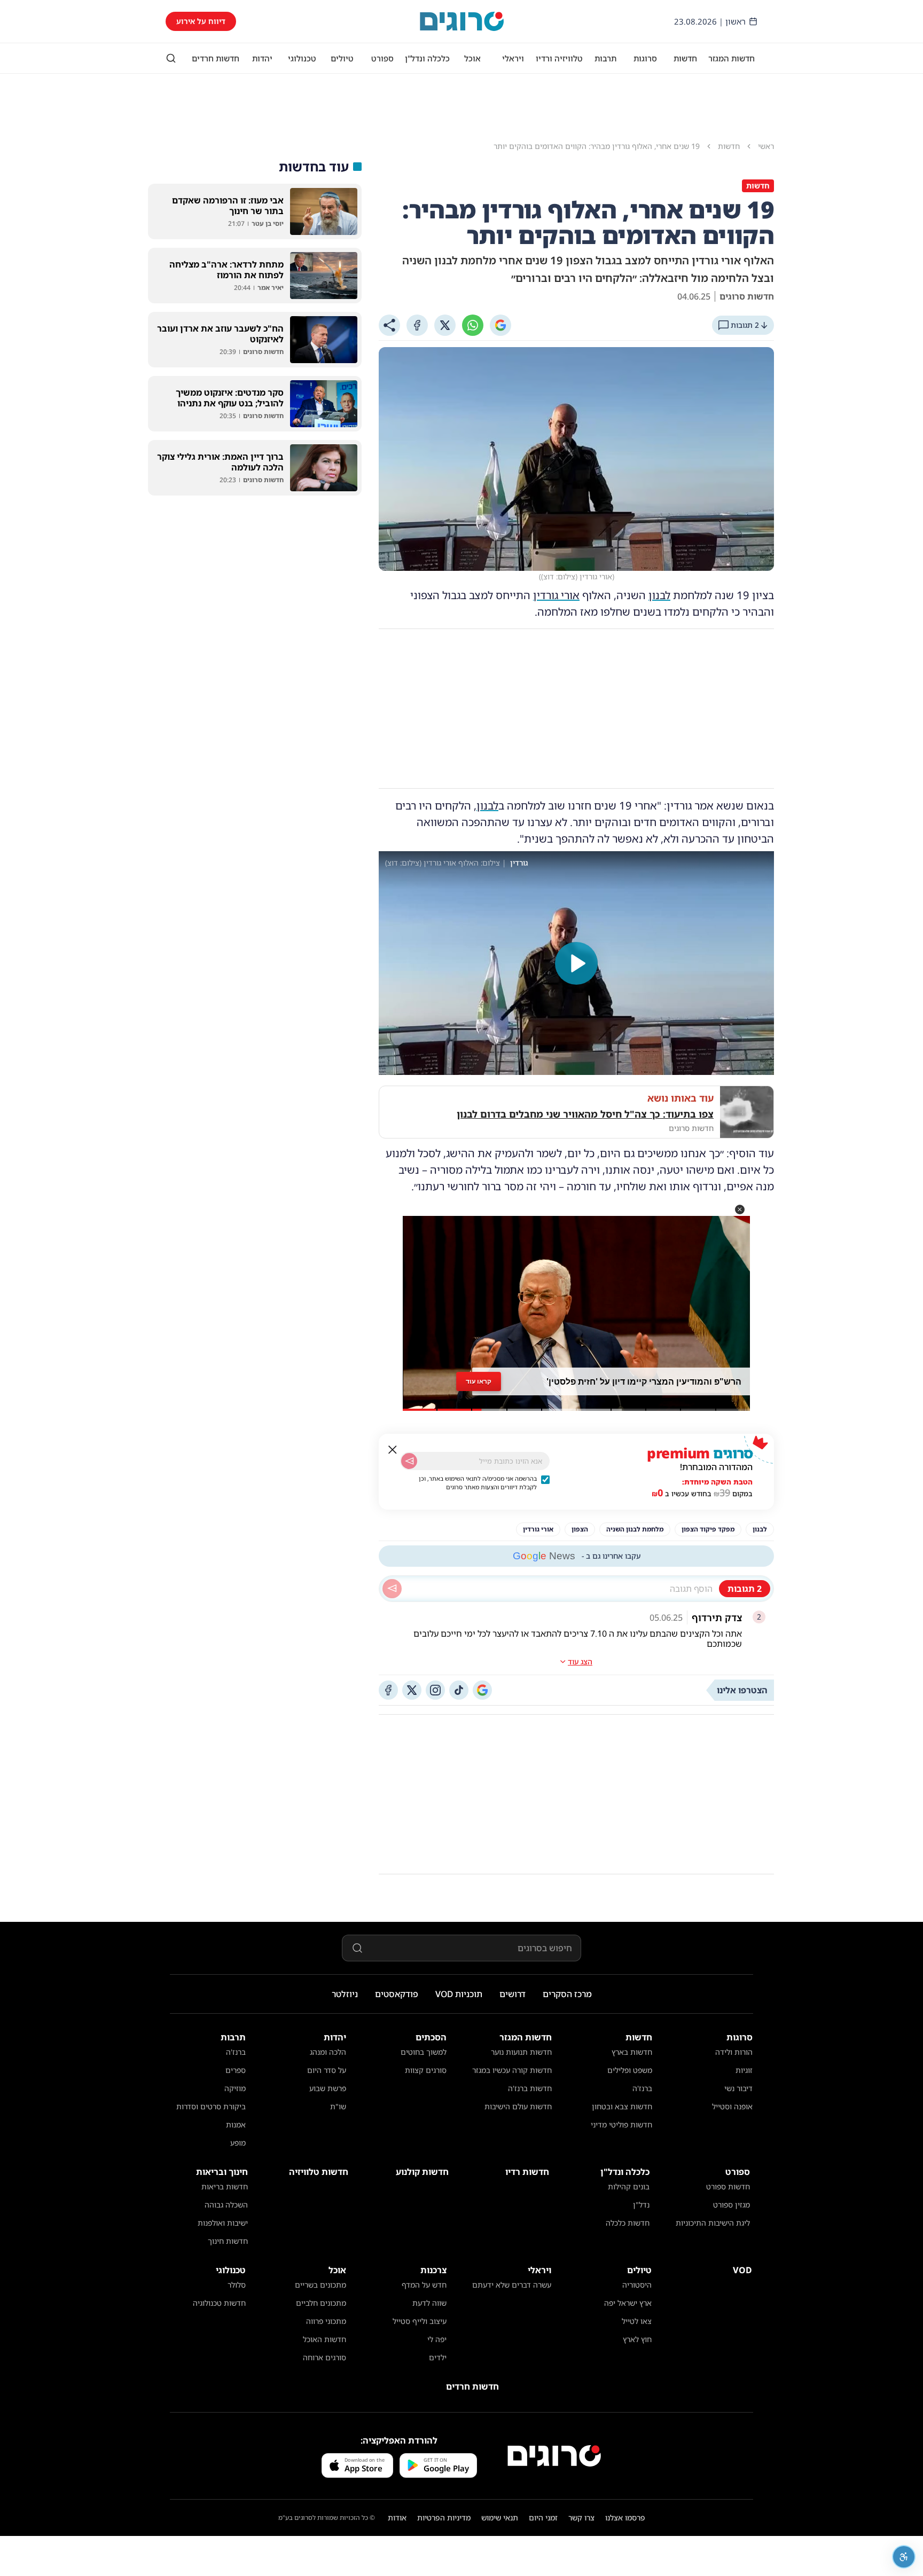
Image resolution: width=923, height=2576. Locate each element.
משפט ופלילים (630, 2070)
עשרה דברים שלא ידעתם (512, 2285)
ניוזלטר (345, 1994)
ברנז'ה (642, 2088)
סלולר (237, 2285)
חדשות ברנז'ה (530, 2088)
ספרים (236, 2070)
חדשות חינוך (228, 2241)
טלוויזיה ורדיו (559, 58)
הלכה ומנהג (328, 2052)
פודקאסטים (397, 1994)
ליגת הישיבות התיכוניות (713, 2223)
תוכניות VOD (459, 1994)
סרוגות (645, 58)
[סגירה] (393, 1450)
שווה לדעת (429, 2303)
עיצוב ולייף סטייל (420, 2321)
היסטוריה (637, 2285)
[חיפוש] (171, 58)
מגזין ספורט (732, 2205)
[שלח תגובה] (392, 1589)
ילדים (438, 2357)
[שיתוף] (389, 325)
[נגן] (576, 963)
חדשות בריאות (225, 2186)
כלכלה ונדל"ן (427, 58)
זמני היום (543, 2518)
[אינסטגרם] (435, 1690)
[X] (445, 325)
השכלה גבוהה (226, 2205)
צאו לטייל (637, 2321)
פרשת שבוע (328, 2088)
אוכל (472, 58)
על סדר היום (327, 2070)
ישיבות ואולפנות (223, 2223)
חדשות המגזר (732, 58)
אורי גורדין (556, 595)
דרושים (513, 1994)
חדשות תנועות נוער (521, 2052)
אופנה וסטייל (732, 2106)
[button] (740, 1210)
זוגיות (744, 2070)
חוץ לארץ (637, 2339)
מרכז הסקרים (567, 1994)
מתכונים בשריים (320, 2285)
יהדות (262, 58)
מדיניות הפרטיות (444, 2518)
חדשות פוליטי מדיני (621, 2125)
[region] (576, 963)
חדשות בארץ (632, 2052)
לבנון (659, 595)
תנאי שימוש (500, 2518)
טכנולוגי (302, 58)
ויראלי (513, 58)
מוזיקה (235, 2088)
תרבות (605, 58)
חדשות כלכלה (628, 2223)
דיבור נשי (738, 2088)
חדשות (685, 58)
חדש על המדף (424, 2285)
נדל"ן (641, 2205)
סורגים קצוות (426, 2070)
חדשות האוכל (324, 2339)
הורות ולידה (734, 2052)
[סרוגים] (554, 2456)
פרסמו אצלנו (625, 2518)
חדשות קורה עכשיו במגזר (512, 2070)
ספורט (382, 58)
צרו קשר (581, 2518)
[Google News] (482, 1690)
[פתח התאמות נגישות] (904, 2557)
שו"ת (338, 2106)
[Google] (500, 325)
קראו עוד (479, 1381)
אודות (397, 2518)
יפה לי (437, 2339)
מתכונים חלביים (321, 2303)
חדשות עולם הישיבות (518, 2106)
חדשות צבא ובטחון (622, 2106)
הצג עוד (580, 1662)
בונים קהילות (629, 2186)
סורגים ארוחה (324, 2357)
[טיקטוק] (459, 1690)
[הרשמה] (409, 1461)
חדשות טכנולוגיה (219, 2303)
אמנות (236, 2125)
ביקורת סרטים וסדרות (211, 2106)
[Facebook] (417, 325)
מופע (238, 2143)
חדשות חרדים (216, 58)
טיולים (342, 58)
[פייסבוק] (388, 1690)
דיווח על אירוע (201, 21)
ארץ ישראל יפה (628, 2303)
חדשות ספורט (728, 2186)
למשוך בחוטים (424, 2052)
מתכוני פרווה (326, 2321)
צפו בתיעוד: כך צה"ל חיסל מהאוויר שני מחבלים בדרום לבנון (585, 1114)
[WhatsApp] (473, 325)
